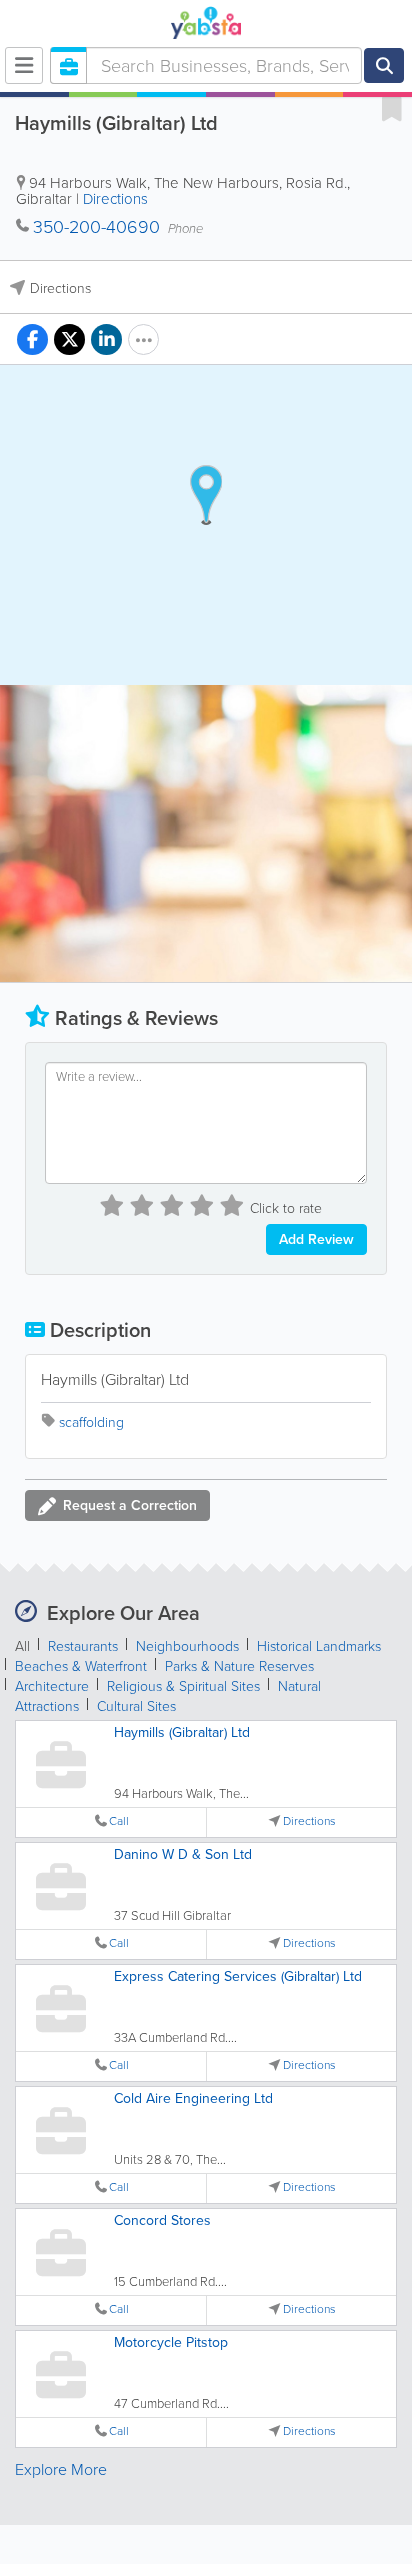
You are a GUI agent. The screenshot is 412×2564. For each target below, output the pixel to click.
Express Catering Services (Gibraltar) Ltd (238, 1976)
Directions (115, 199)
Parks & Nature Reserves (239, 1666)
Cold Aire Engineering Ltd (193, 2098)
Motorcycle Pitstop (171, 2342)
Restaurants (83, 1646)
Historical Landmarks (319, 1646)
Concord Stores (162, 2220)
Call (119, 1821)
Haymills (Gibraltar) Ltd (182, 1732)
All (22, 1646)
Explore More (61, 2469)
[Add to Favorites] (392, 108)
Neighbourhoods (187, 1646)
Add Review (316, 1239)
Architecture (52, 1686)
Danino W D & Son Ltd (183, 1854)
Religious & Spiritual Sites (183, 1686)
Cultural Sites (136, 1706)
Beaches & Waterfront (81, 1666)
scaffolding (91, 1422)
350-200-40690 (96, 227)
